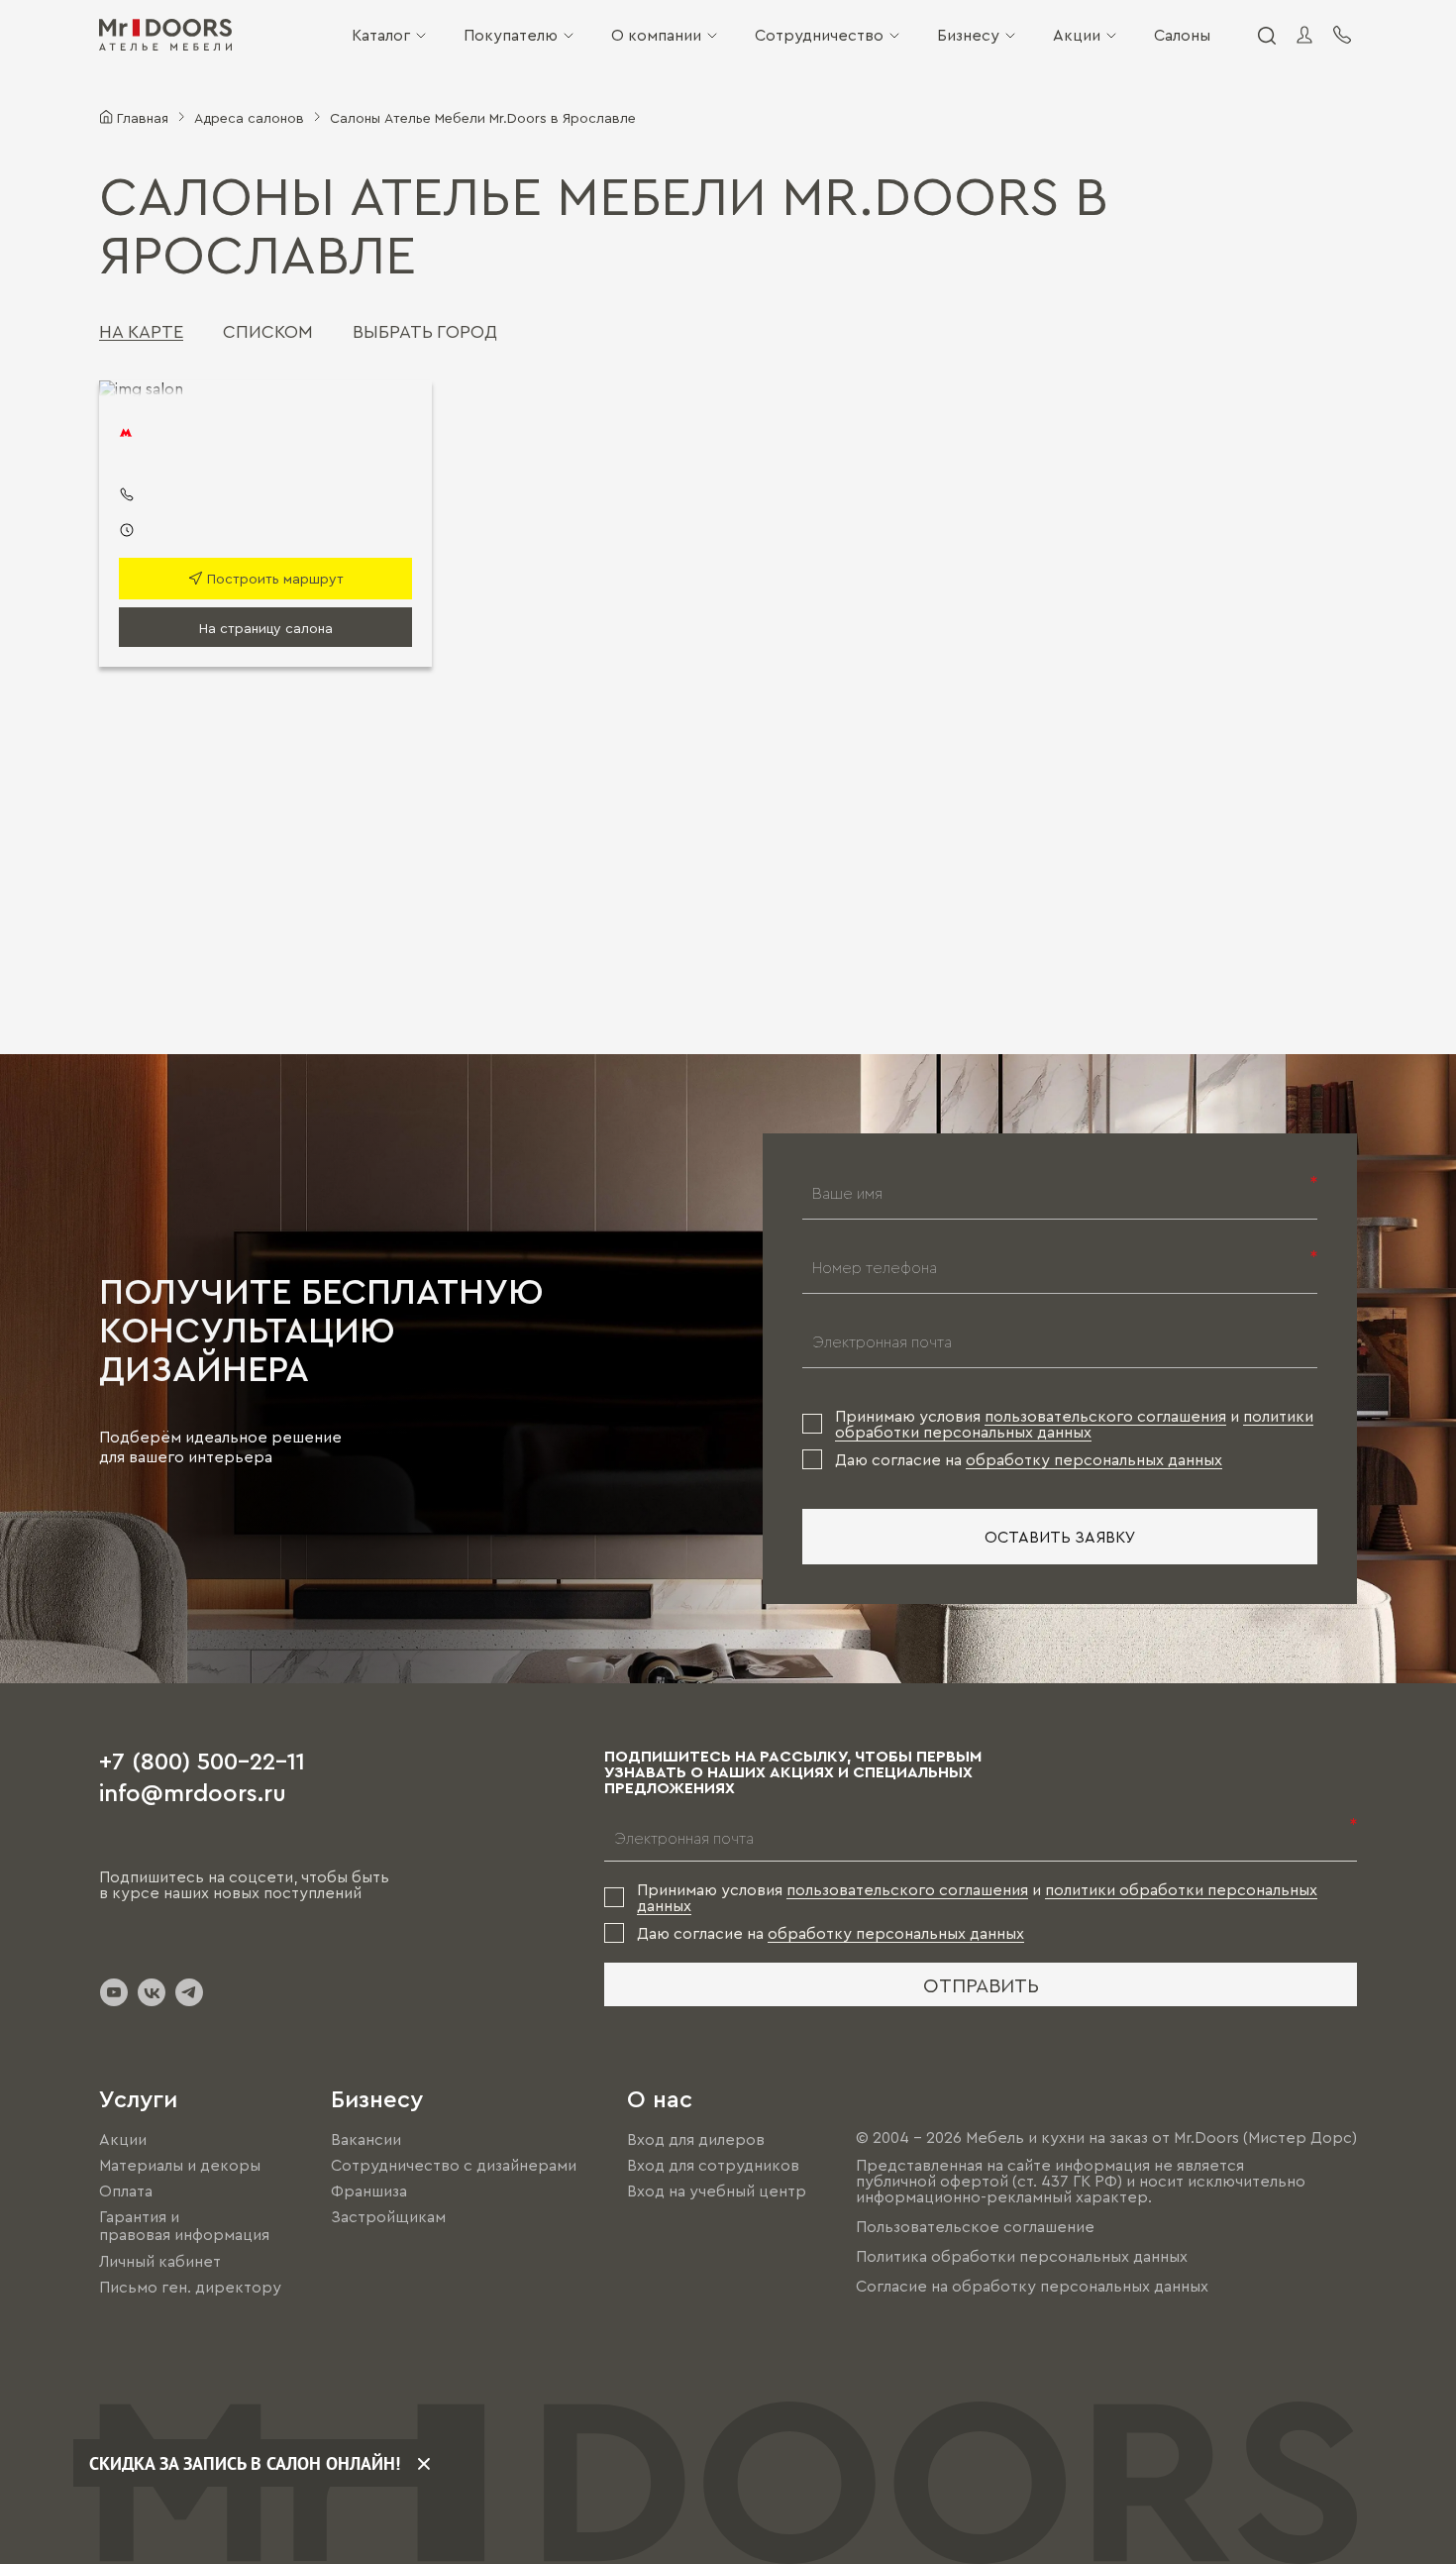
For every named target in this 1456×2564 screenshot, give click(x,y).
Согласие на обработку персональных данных (1032, 2286)
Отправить (981, 1984)
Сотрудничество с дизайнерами (454, 2165)
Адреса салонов (249, 117)
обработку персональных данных (1094, 1459)
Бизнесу (968, 35)
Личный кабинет (160, 2261)
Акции (1077, 35)
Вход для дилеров (696, 2139)
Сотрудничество (819, 35)
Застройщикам (388, 2216)
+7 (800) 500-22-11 (202, 1760)
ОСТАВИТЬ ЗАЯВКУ (1060, 1537)
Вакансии (366, 2139)
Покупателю (511, 35)
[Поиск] (1266, 35)
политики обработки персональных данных (1074, 1424)
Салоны (1182, 35)
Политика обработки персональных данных (1022, 2256)
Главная (143, 117)
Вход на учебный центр (717, 2190)
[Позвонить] (1342, 35)
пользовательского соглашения (1105, 1416)
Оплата (126, 2190)
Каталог (381, 35)
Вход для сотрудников (713, 2165)
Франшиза (369, 2190)
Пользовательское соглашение (975, 2226)
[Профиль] (1304, 35)
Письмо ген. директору (190, 2287)
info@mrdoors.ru (193, 1791)
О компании (656, 35)
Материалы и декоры (180, 2165)
